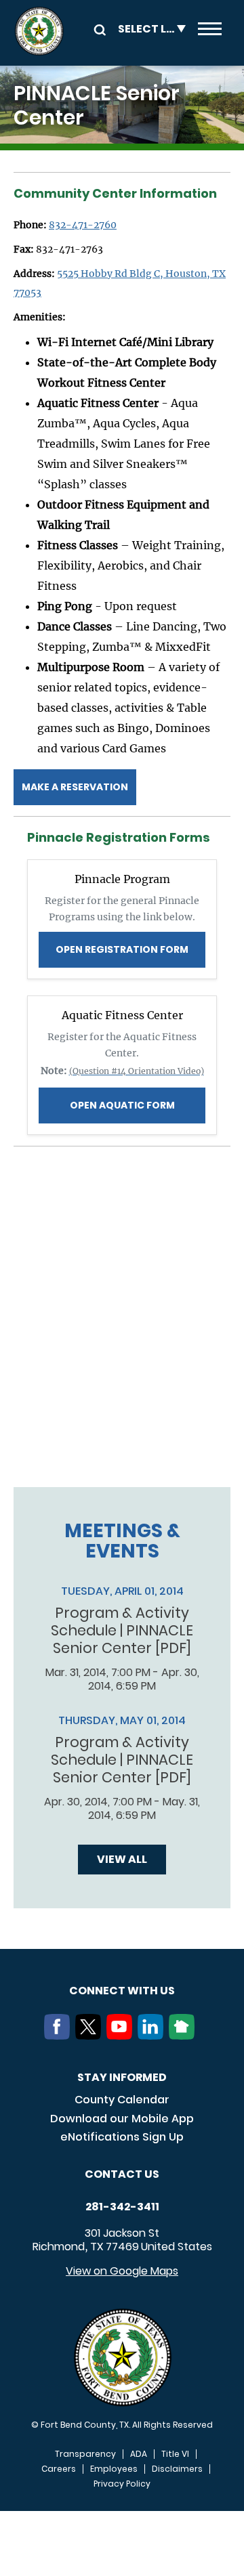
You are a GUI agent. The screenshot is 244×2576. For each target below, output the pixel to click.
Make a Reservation (75, 787)
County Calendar (122, 2100)
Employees (114, 2469)
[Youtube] (122, 2036)
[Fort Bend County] (39, 31)
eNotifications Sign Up (122, 2137)
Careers (59, 2469)
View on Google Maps (122, 2271)
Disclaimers (177, 2469)
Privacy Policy (122, 2484)
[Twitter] (91, 2036)
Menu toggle (210, 31)
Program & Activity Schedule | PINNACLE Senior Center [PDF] (122, 1631)
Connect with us (122, 1991)
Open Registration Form (122, 949)
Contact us (122, 2174)
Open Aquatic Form (122, 1105)
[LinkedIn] (153, 2036)
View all (122, 1859)
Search (98, 29)
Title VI (175, 2454)
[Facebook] (60, 2036)
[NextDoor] (184, 2036)
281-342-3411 (122, 2207)
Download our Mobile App (122, 2119)
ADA (139, 2454)
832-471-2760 (83, 225)
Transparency (85, 2454)
